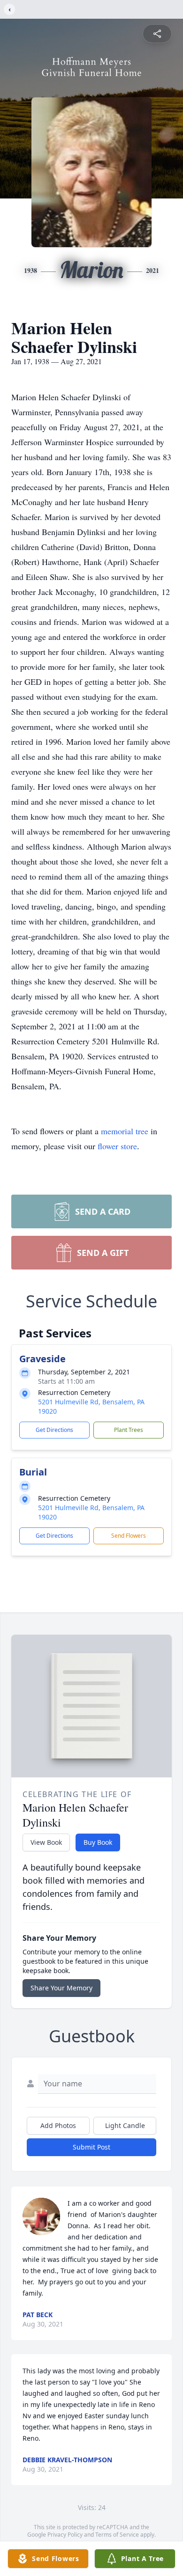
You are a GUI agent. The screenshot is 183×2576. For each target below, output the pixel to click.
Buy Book (98, 1842)
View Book (46, 1842)
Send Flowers (129, 1536)
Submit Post (91, 2147)
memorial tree (125, 1131)
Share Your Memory (61, 1988)
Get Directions (54, 1430)
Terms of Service (117, 2535)
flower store (117, 1146)
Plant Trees (129, 1430)
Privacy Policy (65, 2535)
